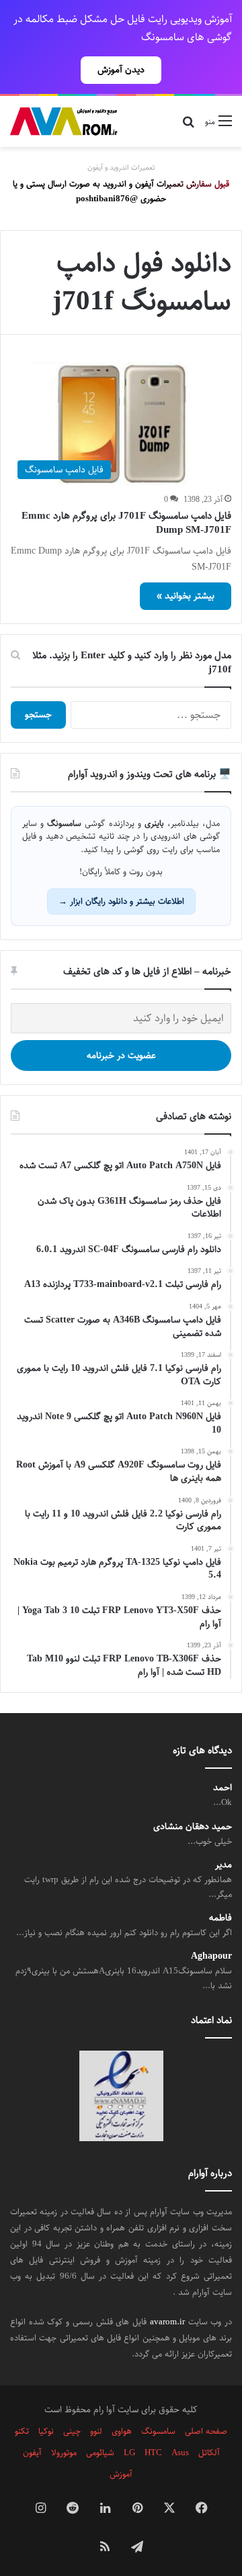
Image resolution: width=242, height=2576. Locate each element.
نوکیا (46, 2431)
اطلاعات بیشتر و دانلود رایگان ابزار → (121, 901)
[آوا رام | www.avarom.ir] (64, 121)
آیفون (32, 2453)
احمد (223, 1788)
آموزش (121, 2474)
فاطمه (220, 1918)
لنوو (96, 2431)
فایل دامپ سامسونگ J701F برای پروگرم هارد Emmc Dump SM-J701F (126, 523)
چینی (72, 2431)
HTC (153, 2453)
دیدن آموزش (121, 70)
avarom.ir (167, 2322)
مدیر (224, 1865)
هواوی (122, 2431)
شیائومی (100, 2453)
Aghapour (211, 1956)
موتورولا (64, 2453)
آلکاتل (209, 2453)
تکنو (22, 2431)
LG (129, 2453)
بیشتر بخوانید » (186, 596)
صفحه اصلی (206, 2431)
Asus (180, 2453)
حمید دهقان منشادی (193, 1827)
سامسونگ (158, 2431)
